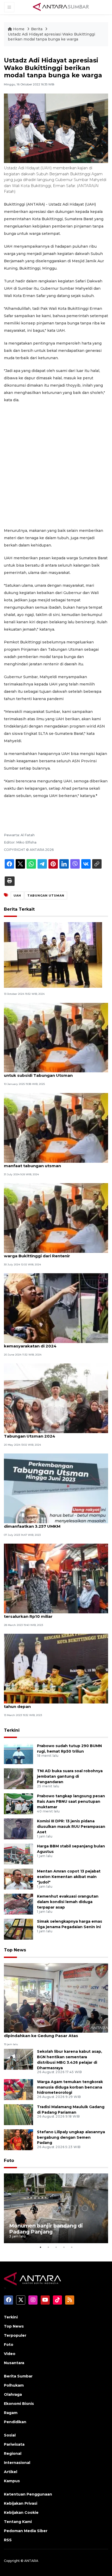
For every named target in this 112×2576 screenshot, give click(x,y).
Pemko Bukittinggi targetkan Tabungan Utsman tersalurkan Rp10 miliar (55, 1614)
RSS (8, 2540)
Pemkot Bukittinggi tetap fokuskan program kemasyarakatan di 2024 (51, 1343)
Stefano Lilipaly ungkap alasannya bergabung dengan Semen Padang (71, 2137)
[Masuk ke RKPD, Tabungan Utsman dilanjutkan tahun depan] (56, 1668)
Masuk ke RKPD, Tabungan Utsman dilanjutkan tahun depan (53, 1704)
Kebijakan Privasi (21, 2503)
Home (19, 29)
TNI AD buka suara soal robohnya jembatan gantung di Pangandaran (70, 1776)
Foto (9, 2161)
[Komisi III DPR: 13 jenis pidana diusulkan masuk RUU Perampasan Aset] (18, 1829)
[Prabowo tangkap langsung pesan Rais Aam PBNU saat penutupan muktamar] (18, 1804)
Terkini (12, 1730)
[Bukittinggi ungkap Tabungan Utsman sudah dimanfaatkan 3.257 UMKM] (56, 1488)
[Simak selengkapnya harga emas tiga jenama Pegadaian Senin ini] (18, 1929)
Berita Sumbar (18, 2376)
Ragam (11, 2413)
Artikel (11, 2472)
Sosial (10, 2435)
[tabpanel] (56, 2208)
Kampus (12, 2481)
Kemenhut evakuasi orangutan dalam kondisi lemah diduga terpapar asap (68, 1902)
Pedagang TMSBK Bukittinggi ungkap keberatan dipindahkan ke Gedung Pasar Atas (55, 2033)
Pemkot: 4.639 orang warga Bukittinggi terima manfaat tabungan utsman (53, 1163)
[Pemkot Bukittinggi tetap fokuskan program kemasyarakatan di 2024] (56, 1308)
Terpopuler (15, 2335)
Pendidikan (15, 2422)
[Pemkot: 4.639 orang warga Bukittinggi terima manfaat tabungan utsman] (56, 1127)
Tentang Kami (18, 2522)
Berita (37, 29)
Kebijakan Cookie (21, 2513)
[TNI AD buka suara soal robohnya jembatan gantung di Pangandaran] (18, 1779)
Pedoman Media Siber (26, 2531)
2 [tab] (48, 2247)
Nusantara (14, 2363)
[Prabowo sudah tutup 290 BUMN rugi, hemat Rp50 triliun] (18, 1754)
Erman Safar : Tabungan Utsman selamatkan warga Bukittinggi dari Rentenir (51, 1253)
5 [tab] (72, 2247)
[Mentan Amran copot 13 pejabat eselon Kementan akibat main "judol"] (18, 1879)
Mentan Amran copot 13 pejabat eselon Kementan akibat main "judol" (69, 1877)
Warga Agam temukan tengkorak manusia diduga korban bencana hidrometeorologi (70, 2087)
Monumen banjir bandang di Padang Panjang (46, 2229)
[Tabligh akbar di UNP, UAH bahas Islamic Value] (53, 955)
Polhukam (14, 2385)
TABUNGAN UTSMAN (46, 896)
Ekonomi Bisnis (19, 2404)
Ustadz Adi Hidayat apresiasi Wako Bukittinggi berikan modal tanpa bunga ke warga (51, 37)
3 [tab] (56, 2247)
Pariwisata (14, 2444)
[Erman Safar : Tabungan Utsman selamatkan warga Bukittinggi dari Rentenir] (56, 1217)
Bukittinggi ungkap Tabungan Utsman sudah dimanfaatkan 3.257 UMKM (51, 1523)
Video (10, 2354)
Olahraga (13, 2394)
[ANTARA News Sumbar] (61, 7)
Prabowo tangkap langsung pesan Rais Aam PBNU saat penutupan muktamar (71, 1801)
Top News (15, 1950)
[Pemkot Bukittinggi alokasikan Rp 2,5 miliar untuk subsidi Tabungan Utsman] (56, 1037)
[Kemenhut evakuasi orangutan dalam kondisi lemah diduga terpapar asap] (18, 1904)
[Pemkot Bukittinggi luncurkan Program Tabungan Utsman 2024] (56, 1398)
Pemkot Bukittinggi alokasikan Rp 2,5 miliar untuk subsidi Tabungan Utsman (50, 1073)
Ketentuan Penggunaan (28, 2494)
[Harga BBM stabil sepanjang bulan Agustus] (18, 1854)
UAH (17, 896)
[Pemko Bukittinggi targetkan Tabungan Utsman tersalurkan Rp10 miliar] (56, 1578)
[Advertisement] (56, 465)
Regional (13, 2453)
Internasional (17, 2463)
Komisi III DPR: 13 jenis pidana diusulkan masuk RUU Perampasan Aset (71, 1827)
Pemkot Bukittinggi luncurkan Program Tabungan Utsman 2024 (45, 1433)
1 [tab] (40, 2247)
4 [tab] (64, 2247)
